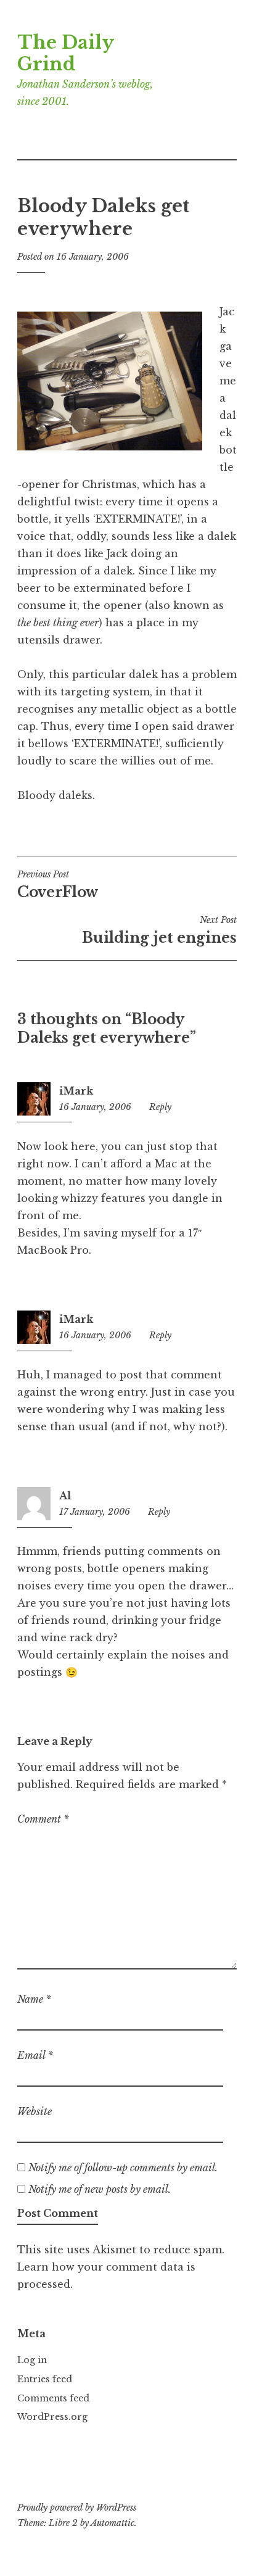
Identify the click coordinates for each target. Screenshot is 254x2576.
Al (65, 1496)
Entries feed (45, 2379)
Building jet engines (159, 930)
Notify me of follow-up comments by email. (123, 2168)
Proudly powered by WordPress (77, 2508)
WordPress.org (52, 2417)
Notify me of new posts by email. (100, 2189)
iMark (76, 1091)
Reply (160, 1107)
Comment (43, 1819)
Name (34, 1999)
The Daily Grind (65, 53)
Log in (32, 2360)
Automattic (113, 2523)
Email (35, 2055)
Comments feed (53, 2398)
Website (35, 2111)
